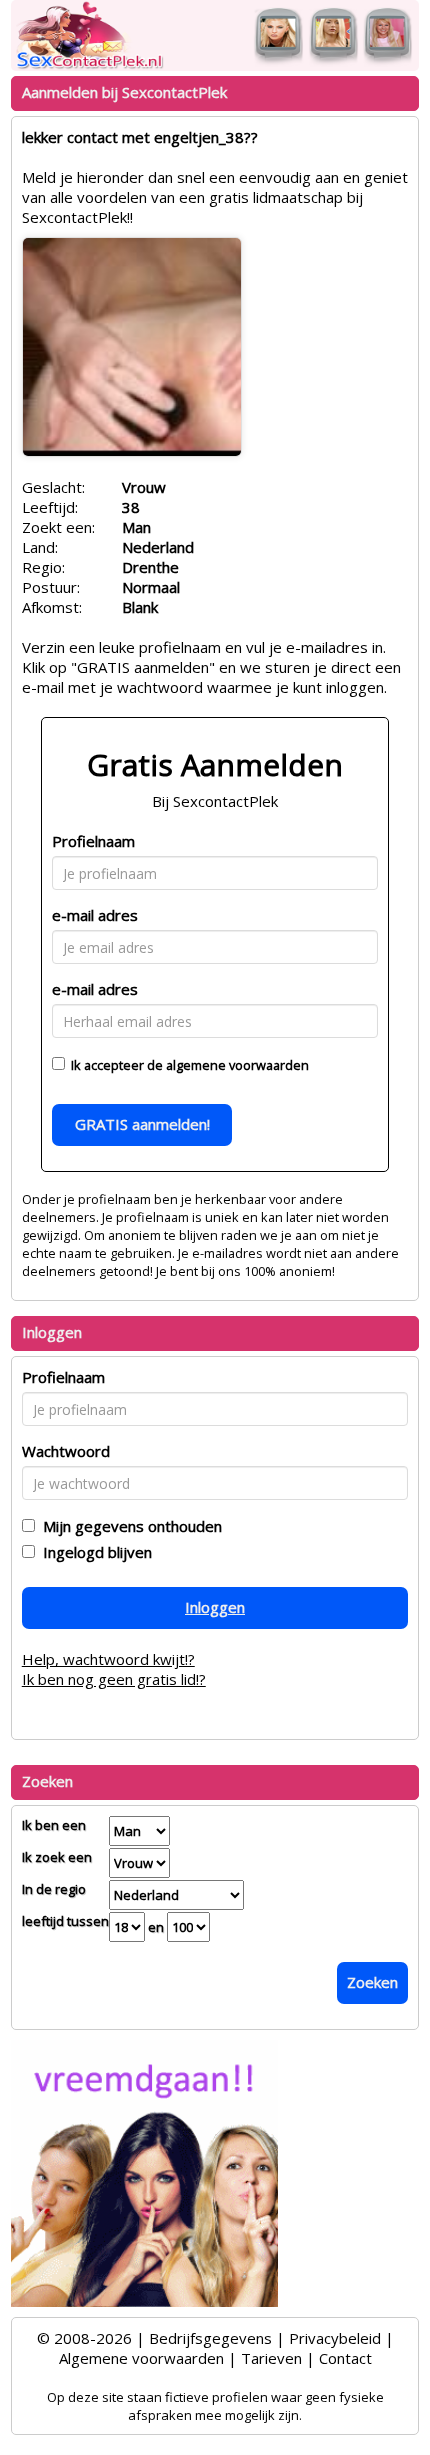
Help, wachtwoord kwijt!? (108, 1659)
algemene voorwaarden (237, 1065)
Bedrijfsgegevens (210, 2338)
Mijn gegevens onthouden (128, 1526)
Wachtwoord (66, 1451)
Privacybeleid (335, 2338)
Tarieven (271, 2358)
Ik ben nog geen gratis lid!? (114, 1679)
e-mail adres (95, 915)
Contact (345, 2358)
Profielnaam (93, 841)
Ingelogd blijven (93, 1552)
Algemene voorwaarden (141, 2358)
